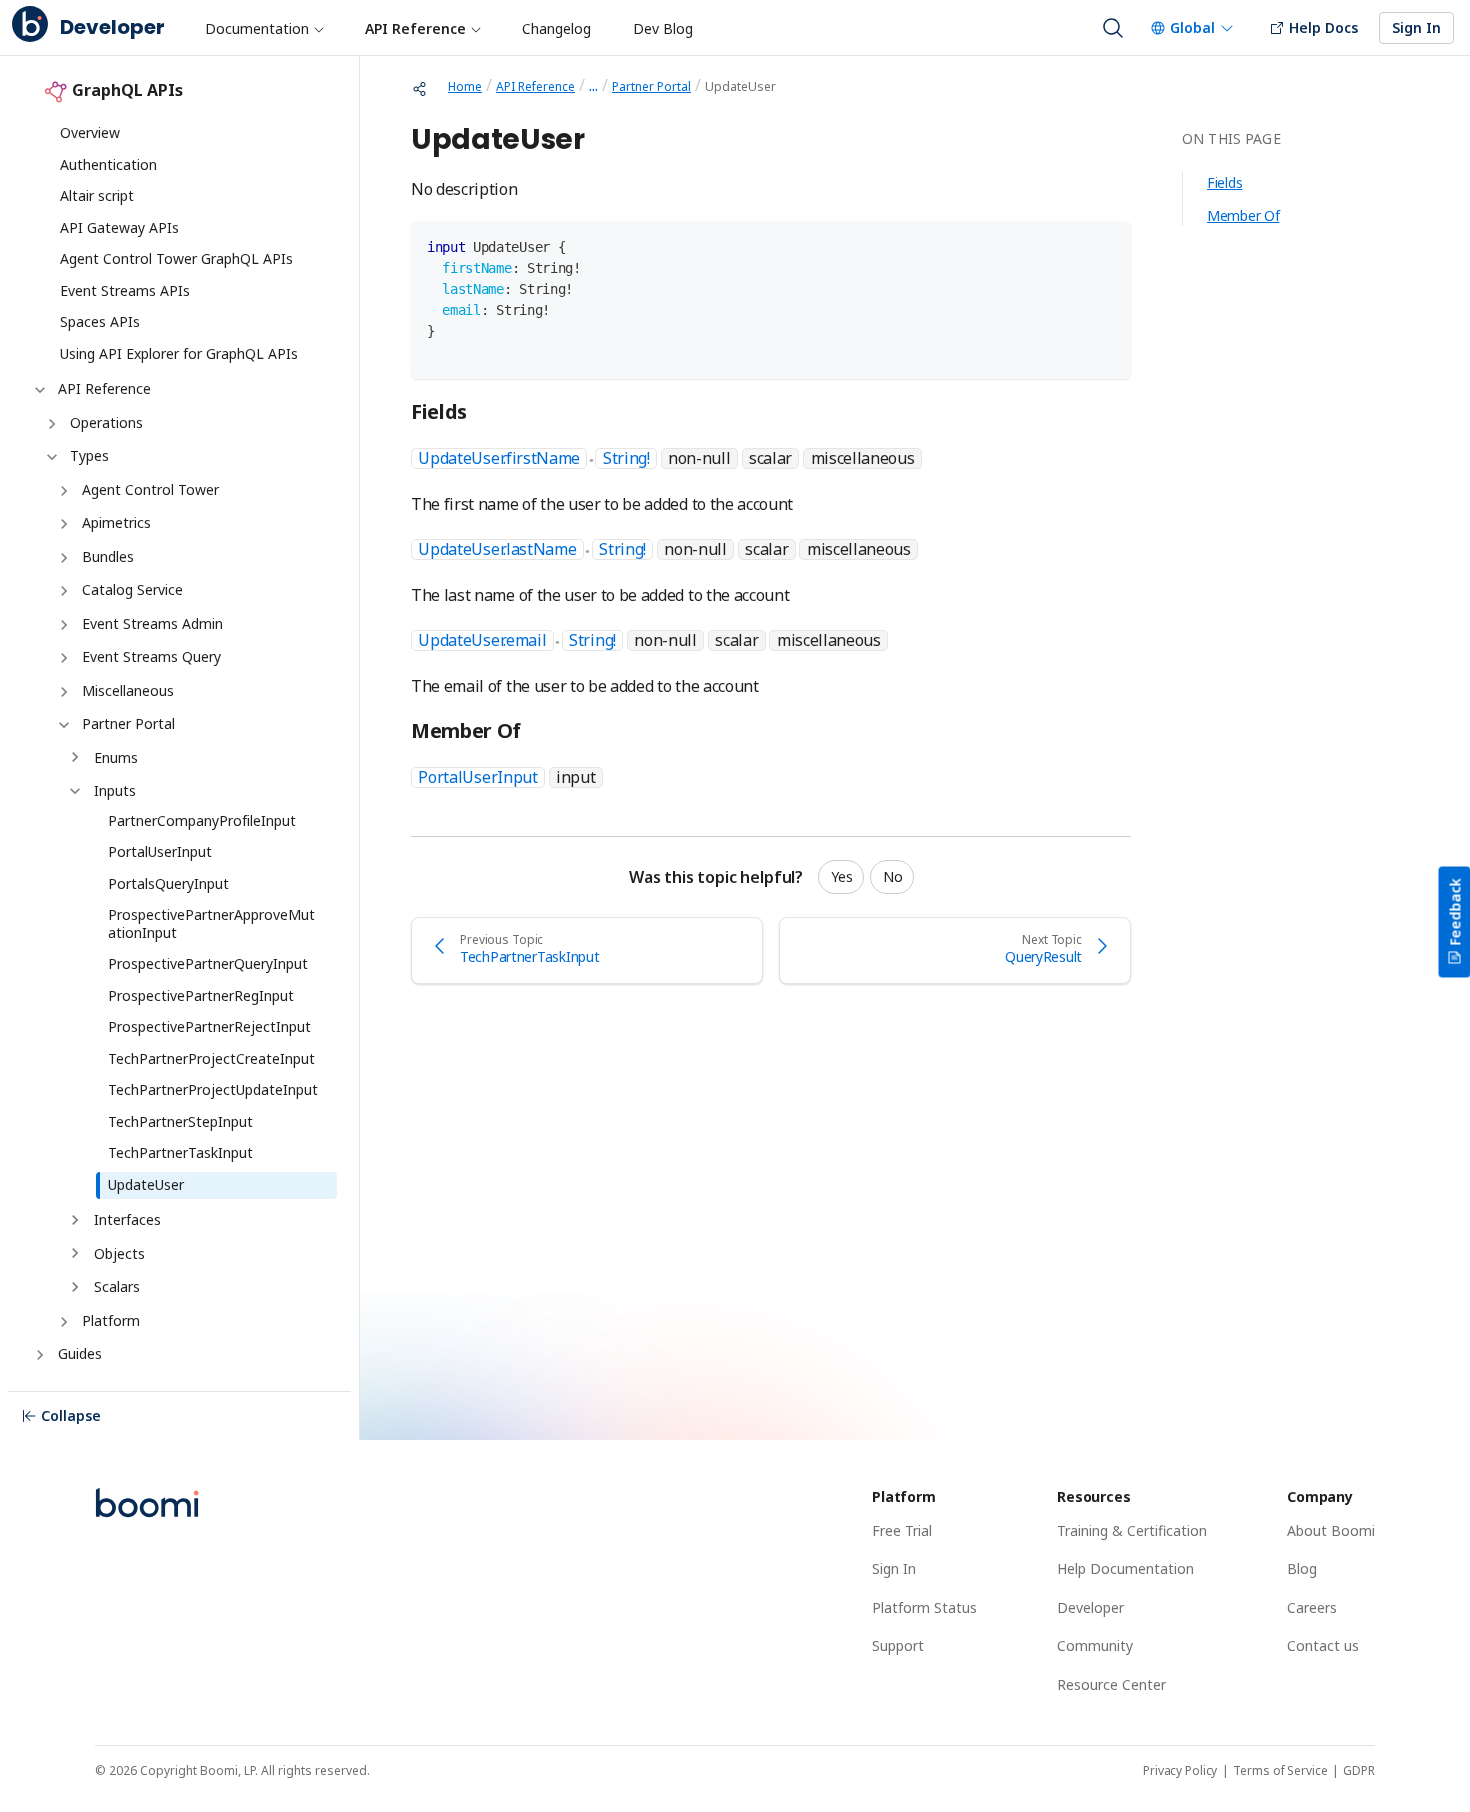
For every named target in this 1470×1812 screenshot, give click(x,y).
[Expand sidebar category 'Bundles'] (62, 558)
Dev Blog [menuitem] (663, 28)
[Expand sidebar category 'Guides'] (38, 1355)
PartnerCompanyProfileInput (202, 820)
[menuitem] (264, 28)
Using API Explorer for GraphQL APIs (179, 353)
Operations (106, 422)
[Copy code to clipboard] (1106, 245)
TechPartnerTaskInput (180, 1152)
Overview (90, 132)
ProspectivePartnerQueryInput (208, 963)
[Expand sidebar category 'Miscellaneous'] (62, 692)
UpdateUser (146, 1184)
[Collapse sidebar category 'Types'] (50, 457)
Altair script (97, 195)
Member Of (1243, 215)
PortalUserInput (160, 851)
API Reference (104, 388)
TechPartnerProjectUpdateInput (213, 1089)
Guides (80, 1353)
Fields (1224, 182)
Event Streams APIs (125, 290)
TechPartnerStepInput (180, 1121)
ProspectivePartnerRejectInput (209, 1026)
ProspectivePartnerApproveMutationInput (211, 923)
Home (465, 86)
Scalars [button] (117, 1286)
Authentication (108, 164)
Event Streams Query (151, 656)
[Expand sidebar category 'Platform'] (62, 1322)
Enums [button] (116, 757)
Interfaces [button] (127, 1219)
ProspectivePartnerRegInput (201, 995)
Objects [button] (119, 1253)
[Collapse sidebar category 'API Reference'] (38, 390)
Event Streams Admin (152, 623)
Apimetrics (116, 522)
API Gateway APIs (119, 227)
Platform (111, 1320)
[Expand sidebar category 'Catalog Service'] (62, 591)
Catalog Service (132, 589)
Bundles (108, 556)
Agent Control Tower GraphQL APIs (176, 258)
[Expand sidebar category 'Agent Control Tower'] (62, 491)
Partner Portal (128, 723)
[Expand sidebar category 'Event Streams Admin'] (62, 625)
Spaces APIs (100, 321)
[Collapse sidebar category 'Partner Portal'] (62, 725)
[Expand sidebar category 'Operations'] (50, 424)
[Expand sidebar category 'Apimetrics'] (62, 524)
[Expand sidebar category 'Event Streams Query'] (62, 658)
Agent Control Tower (150, 489)
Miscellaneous (128, 690)
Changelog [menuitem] (556, 28)
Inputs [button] (115, 790)
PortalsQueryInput (168, 883)
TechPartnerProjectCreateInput (211, 1058)
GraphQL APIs (127, 90)
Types (89, 455)
